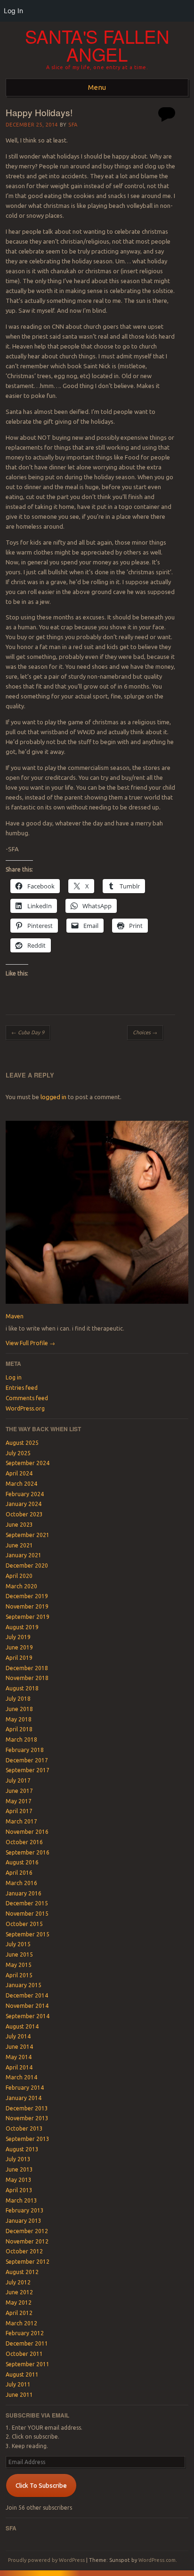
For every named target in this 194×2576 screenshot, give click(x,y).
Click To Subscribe (41, 2485)
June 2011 (19, 2395)
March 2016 (21, 1883)
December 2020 (27, 1565)
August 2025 (22, 1443)
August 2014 (22, 2026)
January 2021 (24, 1555)
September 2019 (28, 1617)
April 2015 (19, 1975)
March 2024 (21, 1484)
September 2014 (28, 2016)
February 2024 (25, 1494)
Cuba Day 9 (28, 1032)
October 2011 (24, 2354)
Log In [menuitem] (13, 11)
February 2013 (25, 2210)
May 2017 (19, 1801)
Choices (145, 1032)
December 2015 (27, 1903)
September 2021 (28, 1535)
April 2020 (19, 1576)
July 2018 (18, 1699)
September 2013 (28, 2139)
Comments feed (27, 1398)
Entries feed (22, 1388)
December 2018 (27, 1668)
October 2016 (24, 1842)
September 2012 (28, 2262)
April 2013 (19, 2190)
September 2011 (28, 2364)
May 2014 (19, 2057)
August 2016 (22, 1862)
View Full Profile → (30, 1343)
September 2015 (28, 1934)
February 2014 (25, 2088)
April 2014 (19, 2067)
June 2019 (19, 1647)
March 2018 (21, 1740)
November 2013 (27, 2118)
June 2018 (19, 1709)
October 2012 (24, 2251)
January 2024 (24, 1504)
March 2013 (21, 2200)
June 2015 (19, 1954)
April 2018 (19, 1729)
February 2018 (25, 1750)
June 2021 (19, 1545)
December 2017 (27, 1760)
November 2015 (27, 1914)
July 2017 (18, 1780)
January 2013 (24, 2221)
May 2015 (19, 1965)
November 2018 (27, 1678)
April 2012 (19, 2313)
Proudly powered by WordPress (46, 2560)
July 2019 (18, 1637)
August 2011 (22, 2374)
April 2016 (19, 1873)
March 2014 (21, 2077)
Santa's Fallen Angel (97, 45)
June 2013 (19, 2169)
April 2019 (19, 1658)
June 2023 (19, 1525)
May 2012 (19, 2303)
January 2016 (24, 1893)
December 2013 (27, 2108)
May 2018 (19, 1719)
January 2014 (24, 2098)
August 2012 (22, 2272)
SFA (73, 125)
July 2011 (18, 2384)
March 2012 (21, 2323)
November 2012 (27, 2241)
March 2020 (21, 1586)
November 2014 (27, 2006)
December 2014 (27, 1995)
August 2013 (22, 2149)
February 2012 (25, 2333)
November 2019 (27, 1606)
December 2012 (27, 2231)
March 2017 (21, 1821)
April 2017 (19, 1811)
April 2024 (19, 1473)
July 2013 (18, 2159)
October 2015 (24, 1924)
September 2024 (28, 1463)
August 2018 (22, 1688)
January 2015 (24, 1985)
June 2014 (19, 2047)
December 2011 (27, 2343)
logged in (53, 1097)
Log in (14, 1377)
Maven (15, 1316)
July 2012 (18, 2282)
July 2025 (18, 1453)
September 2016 (28, 1852)
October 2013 (24, 2128)
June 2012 (19, 2292)
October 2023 (24, 1514)
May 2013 (19, 2180)
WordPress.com (157, 2560)
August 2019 (22, 1627)
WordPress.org (25, 1408)
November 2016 (27, 1832)
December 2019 (27, 1596)
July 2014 (18, 2036)
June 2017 (19, 1791)
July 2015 (18, 1944)
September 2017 (28, 1770)
